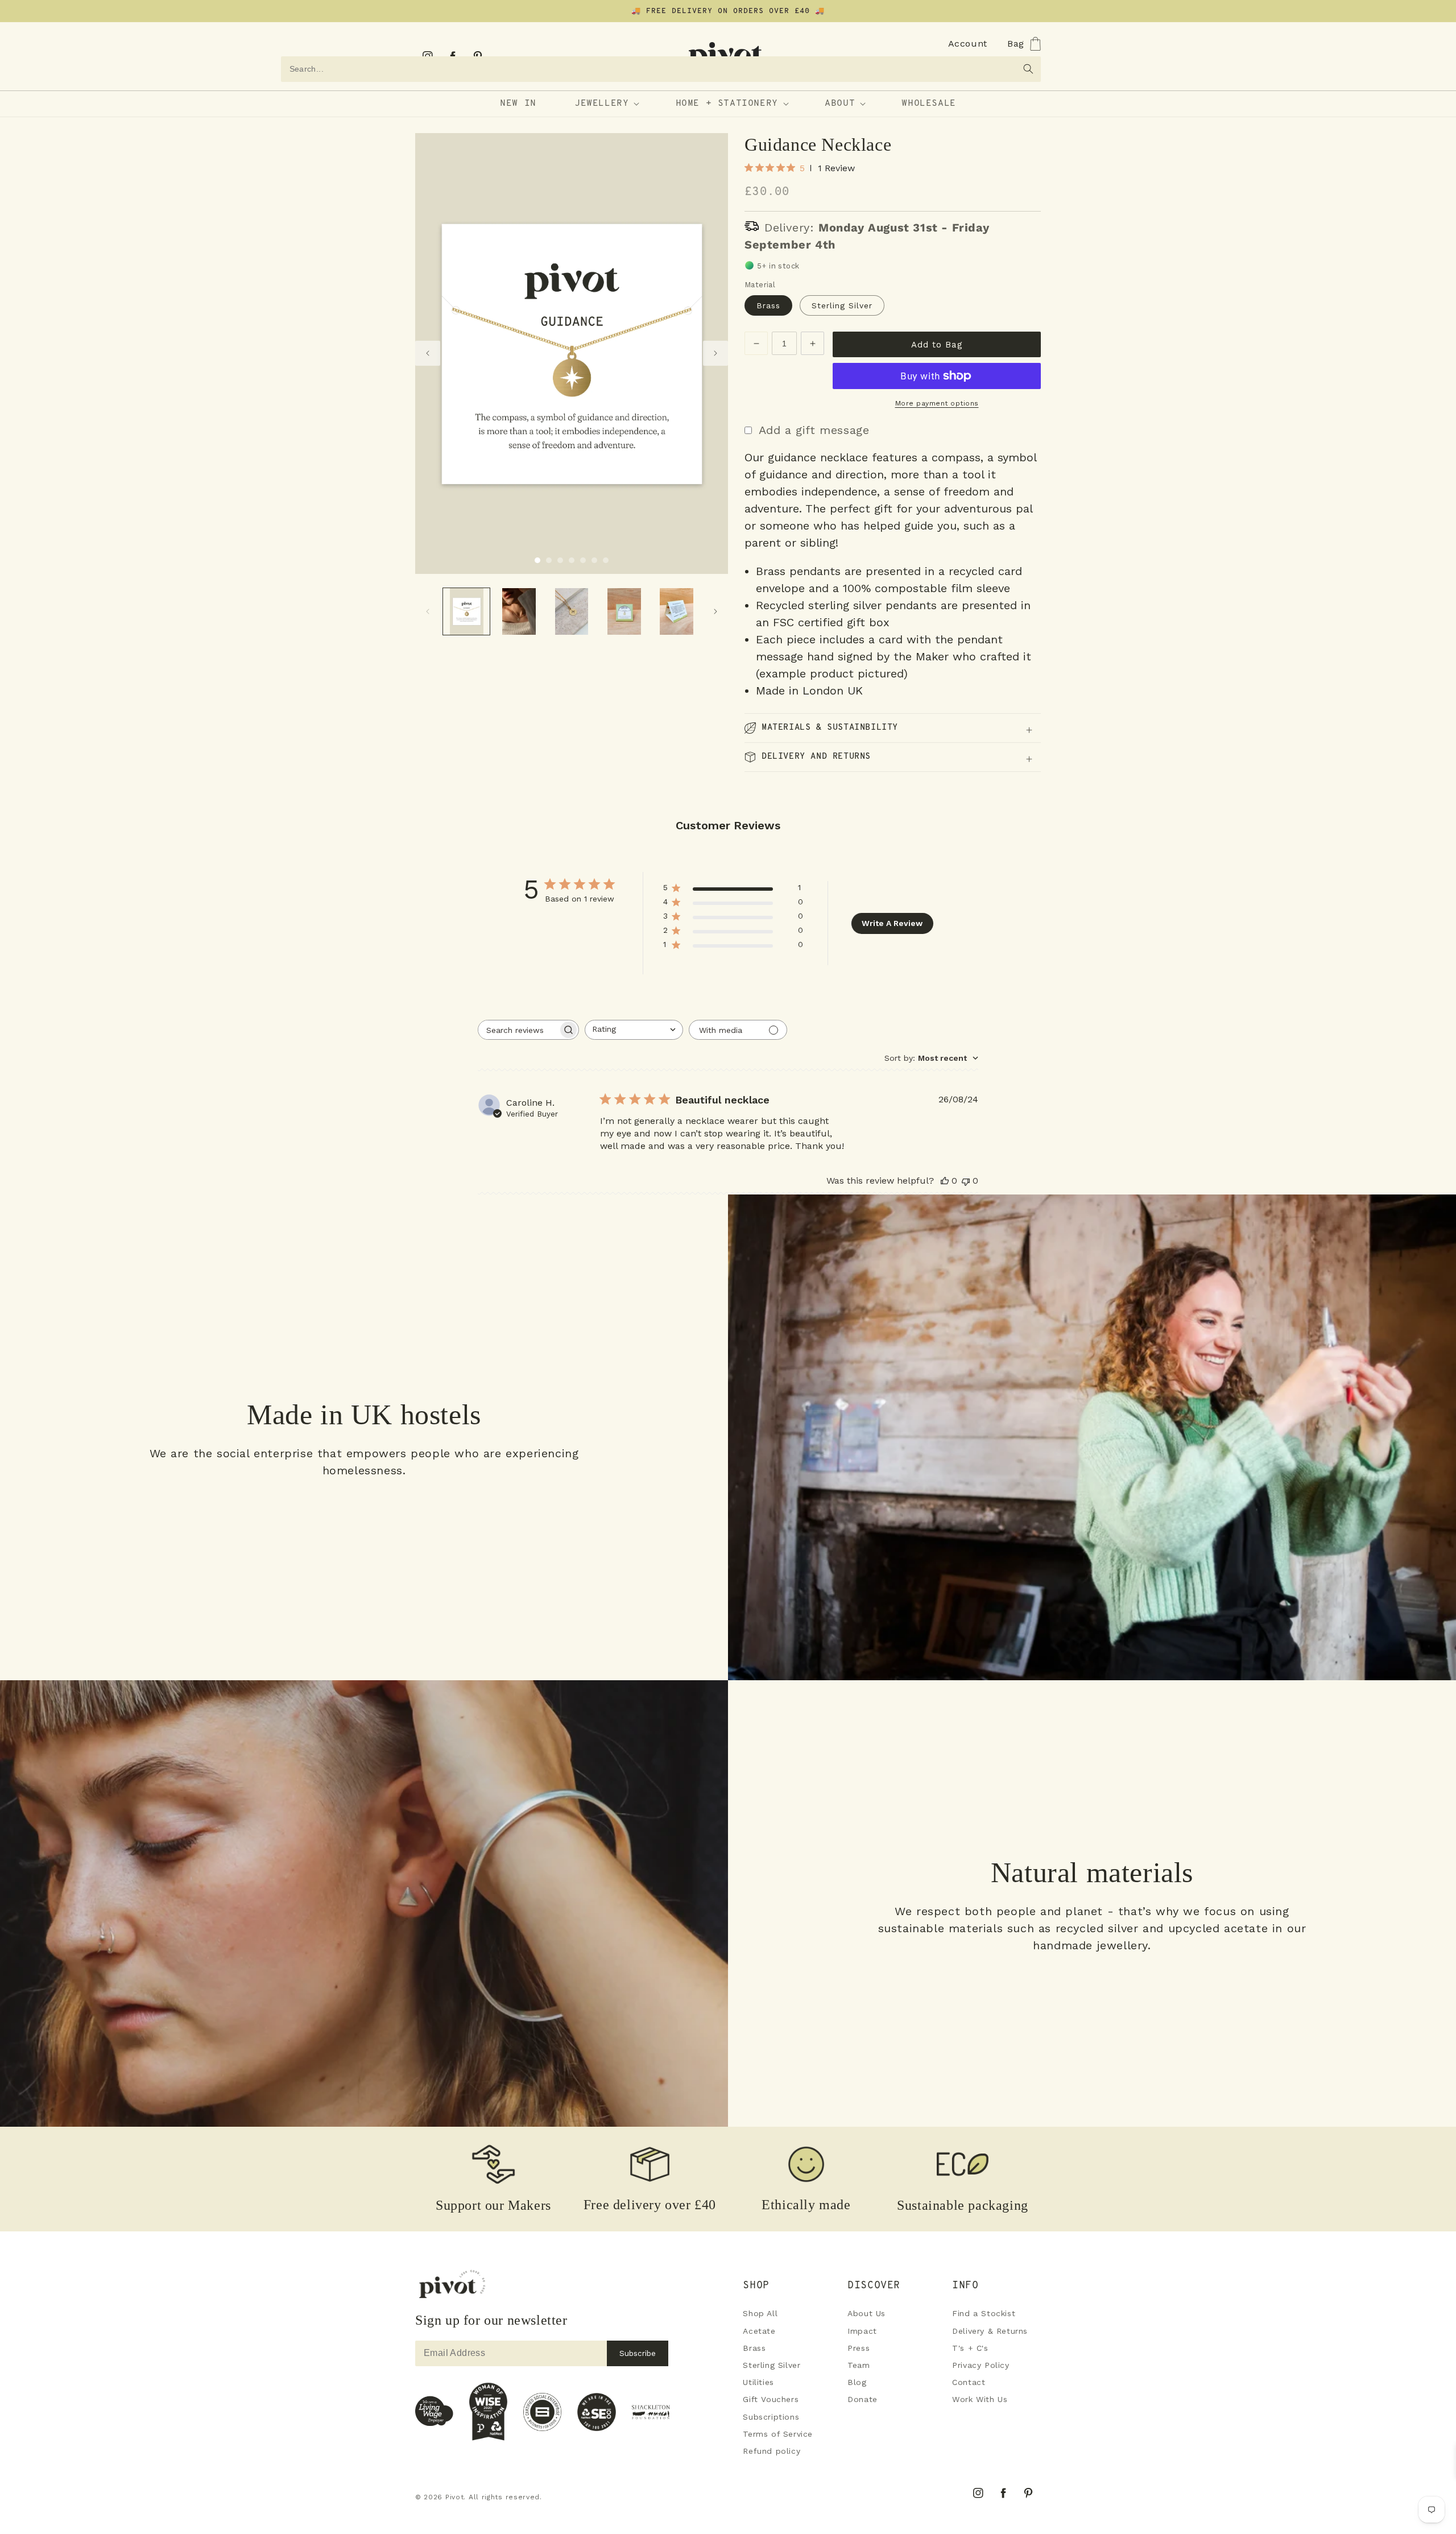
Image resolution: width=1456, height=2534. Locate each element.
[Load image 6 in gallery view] (594, 560)
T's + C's (970, 2348)
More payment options (937, 403)
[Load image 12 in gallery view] (677, 611)
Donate (863, 2399)
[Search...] (1028, 69)
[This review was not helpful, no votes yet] (966, 1181)
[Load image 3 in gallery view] (560, 560)
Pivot (455, 2497)
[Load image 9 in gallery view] (519, 611)
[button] (942, 44)
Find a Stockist (984, 2313)
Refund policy (772, 2451)
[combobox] (661, 69)
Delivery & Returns (990, 2331)
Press (859, 2348)
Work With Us (980, 2399)
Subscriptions (771, 2417)
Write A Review (892, 923)
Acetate (759, 2331)
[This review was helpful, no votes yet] (945, 1181)
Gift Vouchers (771, 2399)
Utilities (758, 2382)
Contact (969, 2382)
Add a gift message (814, 430)
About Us (866, 2313)
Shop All (760, 2313)
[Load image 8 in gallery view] (466, 611)
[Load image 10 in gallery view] (572, 611)
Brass (768, 305)
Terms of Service (778, 2434)
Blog (857, 2382)
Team (859, 2365)
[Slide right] (715, 353)
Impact (862, 2331)
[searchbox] (518, 1030)
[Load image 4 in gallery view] (572, 560)
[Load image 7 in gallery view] (606, 560)
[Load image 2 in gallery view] (549, 560)
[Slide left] (428, 353)
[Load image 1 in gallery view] (537, 560)
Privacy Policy (981, 2365)
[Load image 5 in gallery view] (583, 560)
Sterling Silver (842, 305)
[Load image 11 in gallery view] (624, 611)
